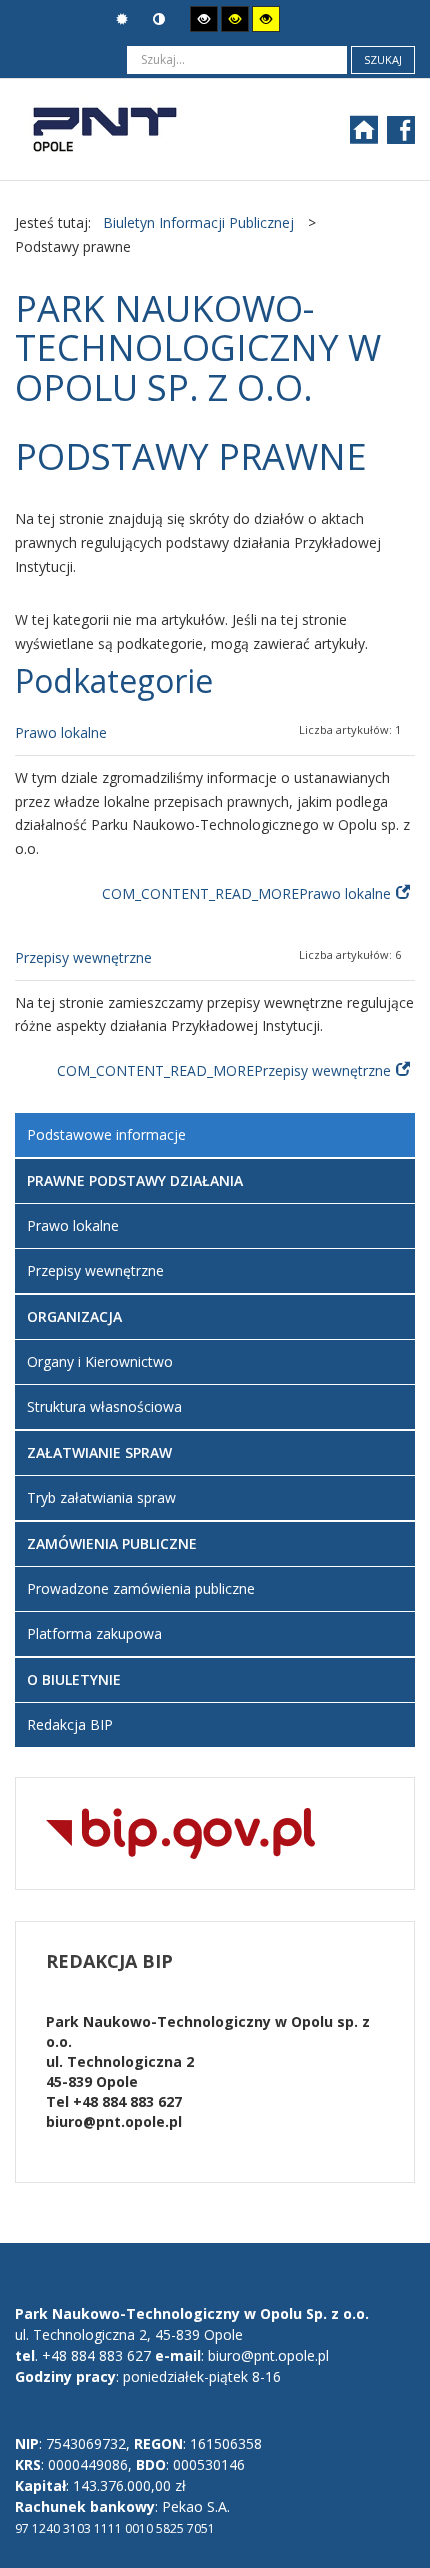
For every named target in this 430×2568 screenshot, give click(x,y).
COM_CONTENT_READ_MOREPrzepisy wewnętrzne (224, 1070)
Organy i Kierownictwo (100, 1361)
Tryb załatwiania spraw (101, 1497)
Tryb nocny (161, 19)
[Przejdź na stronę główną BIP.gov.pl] (180, 1831)
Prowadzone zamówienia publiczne (141, 1588)
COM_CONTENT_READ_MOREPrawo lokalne (246, 893)
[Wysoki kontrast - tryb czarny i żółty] (235, 19)
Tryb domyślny (124, 19)
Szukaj (383, 59)
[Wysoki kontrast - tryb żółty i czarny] (266, 19)
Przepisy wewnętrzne (83, 957)
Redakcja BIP (70, 1724)
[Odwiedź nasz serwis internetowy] (373, 136)
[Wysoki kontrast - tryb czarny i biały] (204, 19)
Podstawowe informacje (106, 1134)
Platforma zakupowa (94, 1633)
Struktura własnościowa (104, 1406)
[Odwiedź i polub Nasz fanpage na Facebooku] (403, 136)
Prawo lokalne (61, 732)
